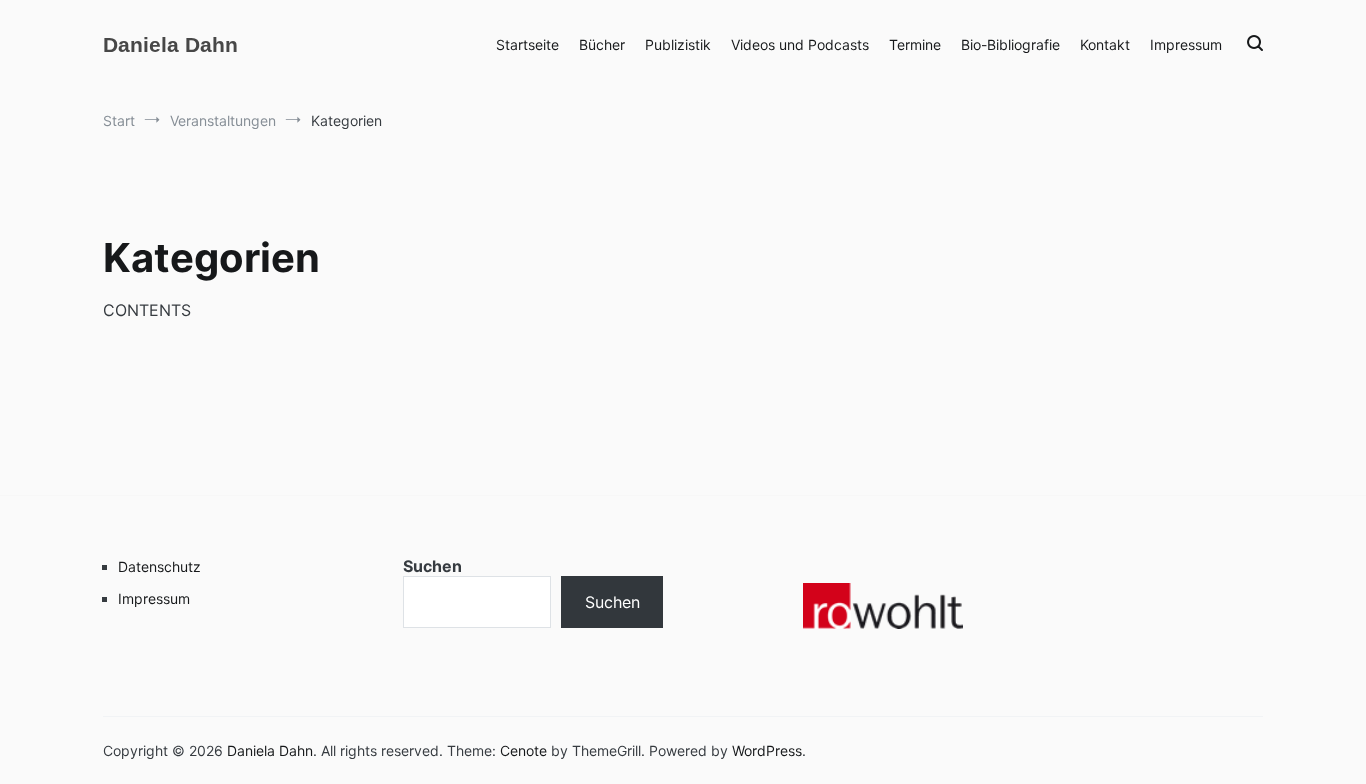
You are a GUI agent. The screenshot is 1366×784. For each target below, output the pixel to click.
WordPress (767, 750)
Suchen (432, 566)
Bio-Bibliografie (1010, 44)
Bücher (602, 44)
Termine (915, 44)
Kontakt (1105, 44)
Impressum (1186, 44)
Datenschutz (159, 566)
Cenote (523, 750)
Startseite (527, 44)
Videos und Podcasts (800, 44)
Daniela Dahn (170, 44)
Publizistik (678, 44)
